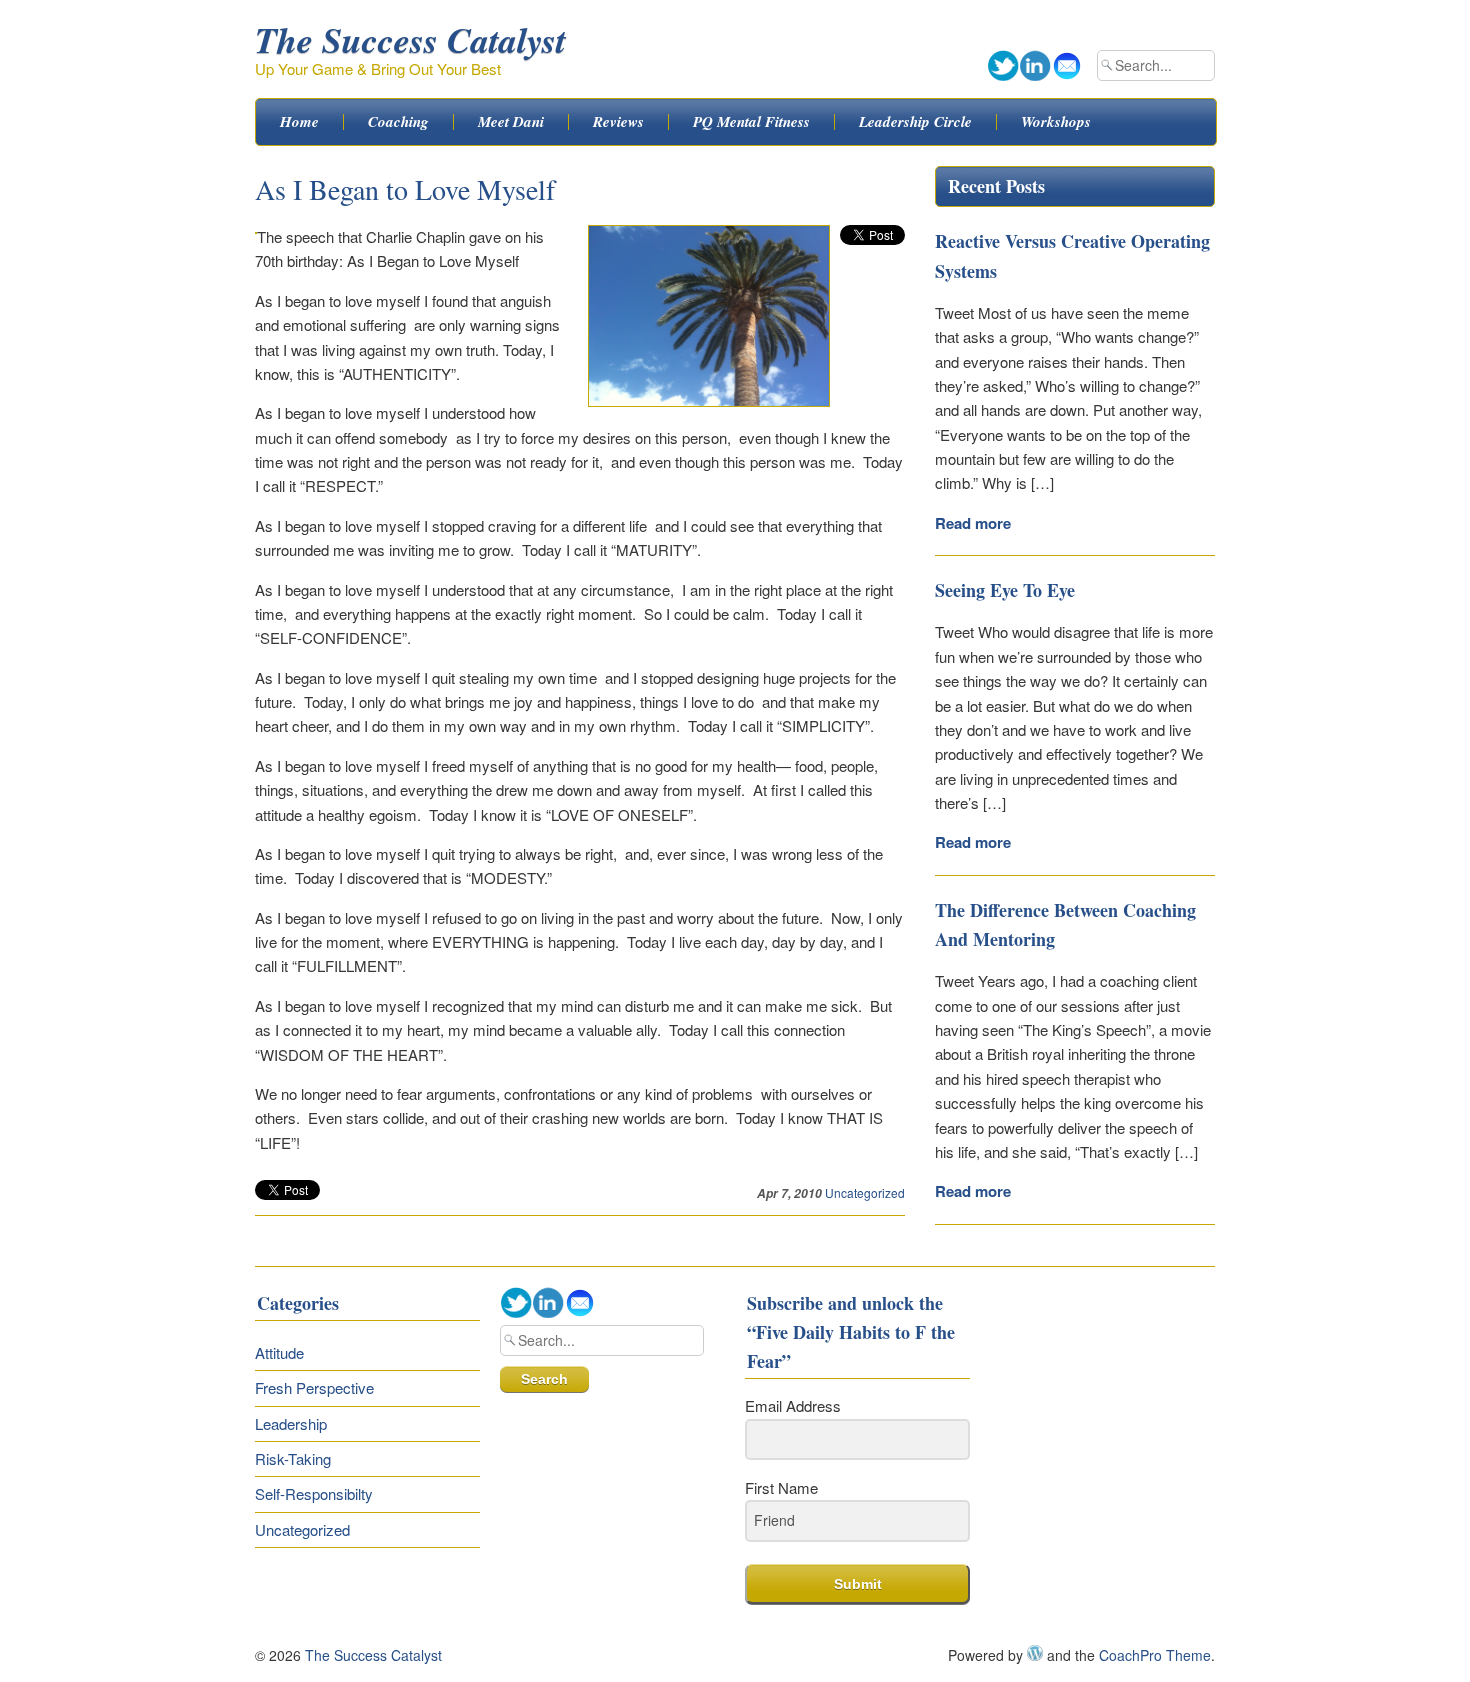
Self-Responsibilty (314, 1493)
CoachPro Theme (1155, 1655)
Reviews (618, 122)
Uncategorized (865, 1192)
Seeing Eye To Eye (1005, 590)
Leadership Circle (915, 122)
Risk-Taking (293, 1458)
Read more (973, 523)
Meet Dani (511, 122)
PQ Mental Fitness (751, 122)
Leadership (291, 1423)
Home (299, 122)
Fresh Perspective (314, 1387)
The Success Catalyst (410, 39)
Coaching (398, 122)
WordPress (1035, 1653)
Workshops (1056, 122)
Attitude (279, 1352)
